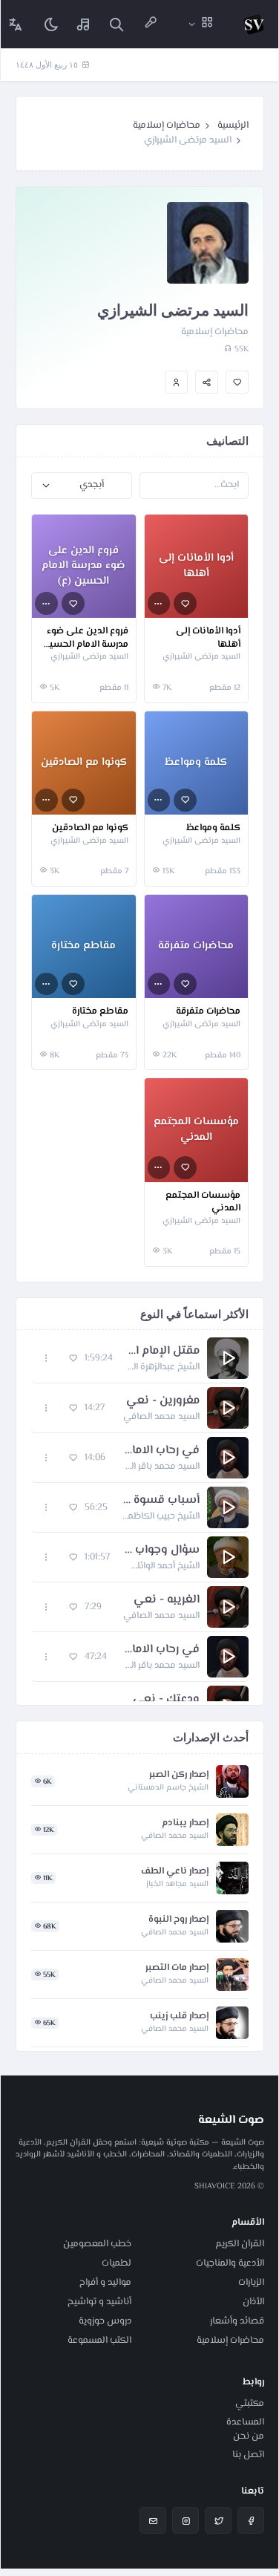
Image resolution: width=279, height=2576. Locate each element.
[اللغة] (16, 24)
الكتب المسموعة (99, 2341)
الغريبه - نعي (167, 1600)
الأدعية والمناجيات (230, 2263)
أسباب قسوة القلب (161, 1501)
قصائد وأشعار (237, 2321)
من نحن (249, 2436)
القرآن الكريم (240, 2244)
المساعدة (245, 2422)
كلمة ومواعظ (213, 829)
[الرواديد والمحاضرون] (151, 24)
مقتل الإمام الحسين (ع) (164, 1351)
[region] (140, 1517)
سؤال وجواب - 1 (162, 1551)
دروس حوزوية (105, 2321)
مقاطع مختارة (100, 1012)
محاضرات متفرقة (208, 1012)
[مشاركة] (207, 382)
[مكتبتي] (84, 24)
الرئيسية (233, 125)
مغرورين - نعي (163, 1401)
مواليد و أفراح (105, 2283)
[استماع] (228, 1358)
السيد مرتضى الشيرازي (201, 657)
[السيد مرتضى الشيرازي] (176, 382)
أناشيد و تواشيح (99, 2302)
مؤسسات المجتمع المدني (203, 1203)
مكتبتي (250, 2404)
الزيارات (251, 2283)
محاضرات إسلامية (167, 125)
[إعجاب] (237, 382)
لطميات (116, 2263)
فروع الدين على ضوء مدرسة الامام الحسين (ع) (85, 638)
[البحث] (116, 24)
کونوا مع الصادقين (90, 829)
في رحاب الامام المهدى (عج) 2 (161, 1650)
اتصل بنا (248, 2455)
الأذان (253, 2302)
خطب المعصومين (97, 2244)
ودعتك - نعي (166, 1700)
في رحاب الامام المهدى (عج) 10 (160, 1451)
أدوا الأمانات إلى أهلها (208, 638)
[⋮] (159, 603)
